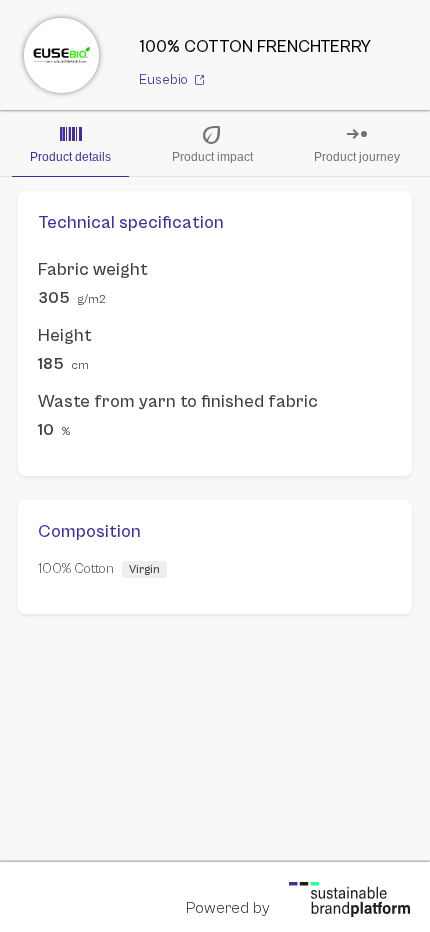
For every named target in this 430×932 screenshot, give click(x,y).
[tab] (70, 143)
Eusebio (165, 80)
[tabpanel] (215, 402)
